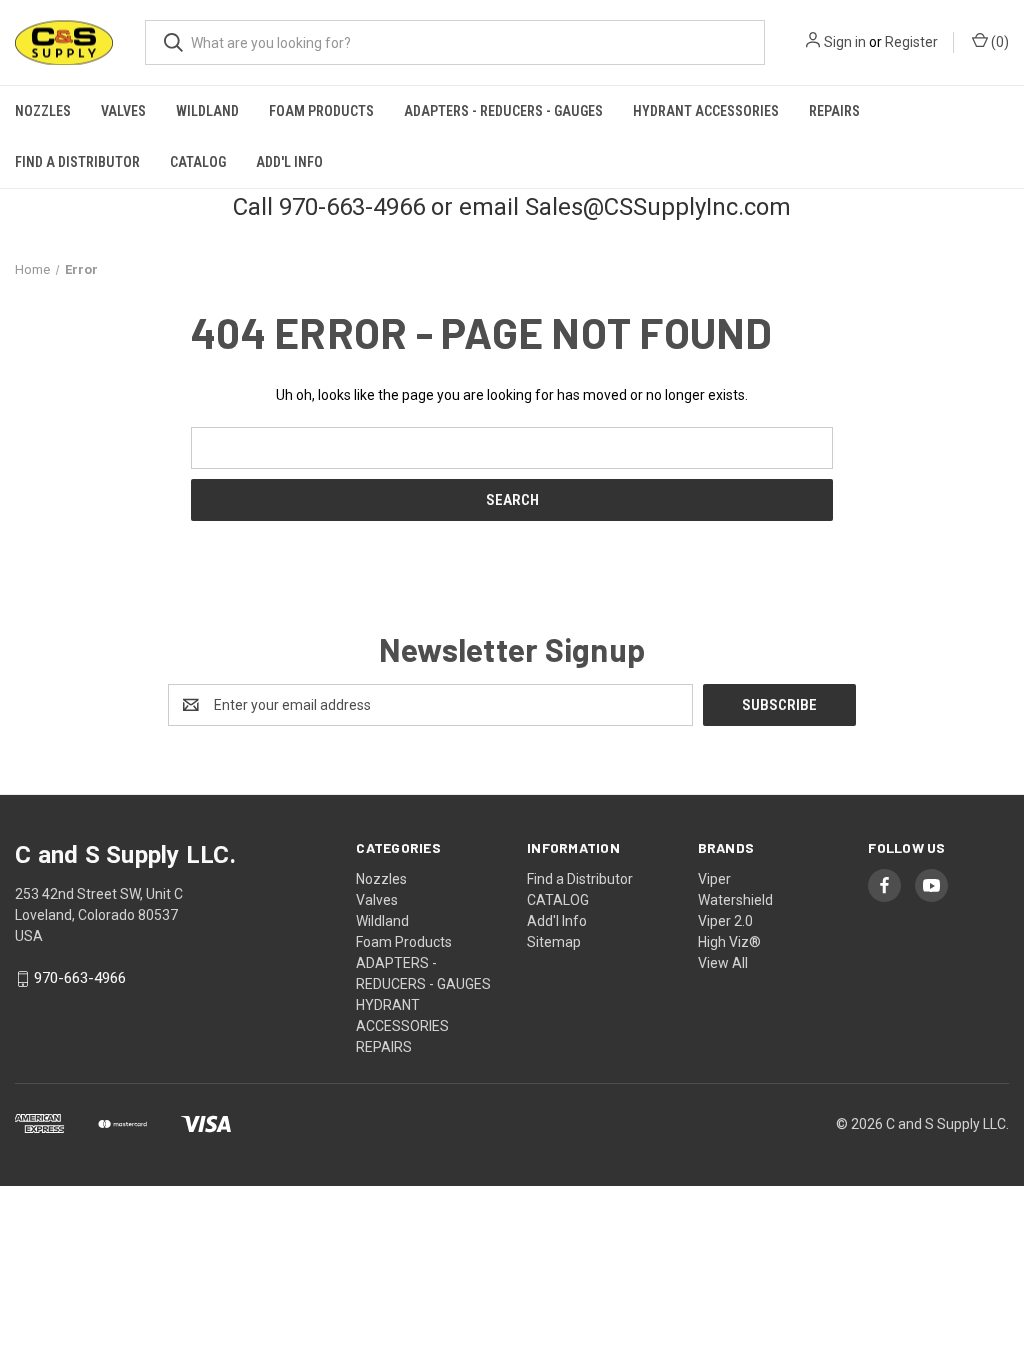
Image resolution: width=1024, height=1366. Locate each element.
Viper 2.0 (725, 921)
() (998, 42)
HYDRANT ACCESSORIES (706, 111)
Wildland (207, 111)
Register (911, 42)
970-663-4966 (80, 979)
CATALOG (198, 162)
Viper (714, 879)
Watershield (735, 900)
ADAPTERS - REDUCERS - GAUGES (503, 111)
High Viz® (729, 942)
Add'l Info (289, 162)
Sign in (845, 42)
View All (723, 963)
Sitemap (554, 942)
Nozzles (43, 111)
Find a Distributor (77, 162)
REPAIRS (834, 111)
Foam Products (321, 111)
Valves (123, 111)
